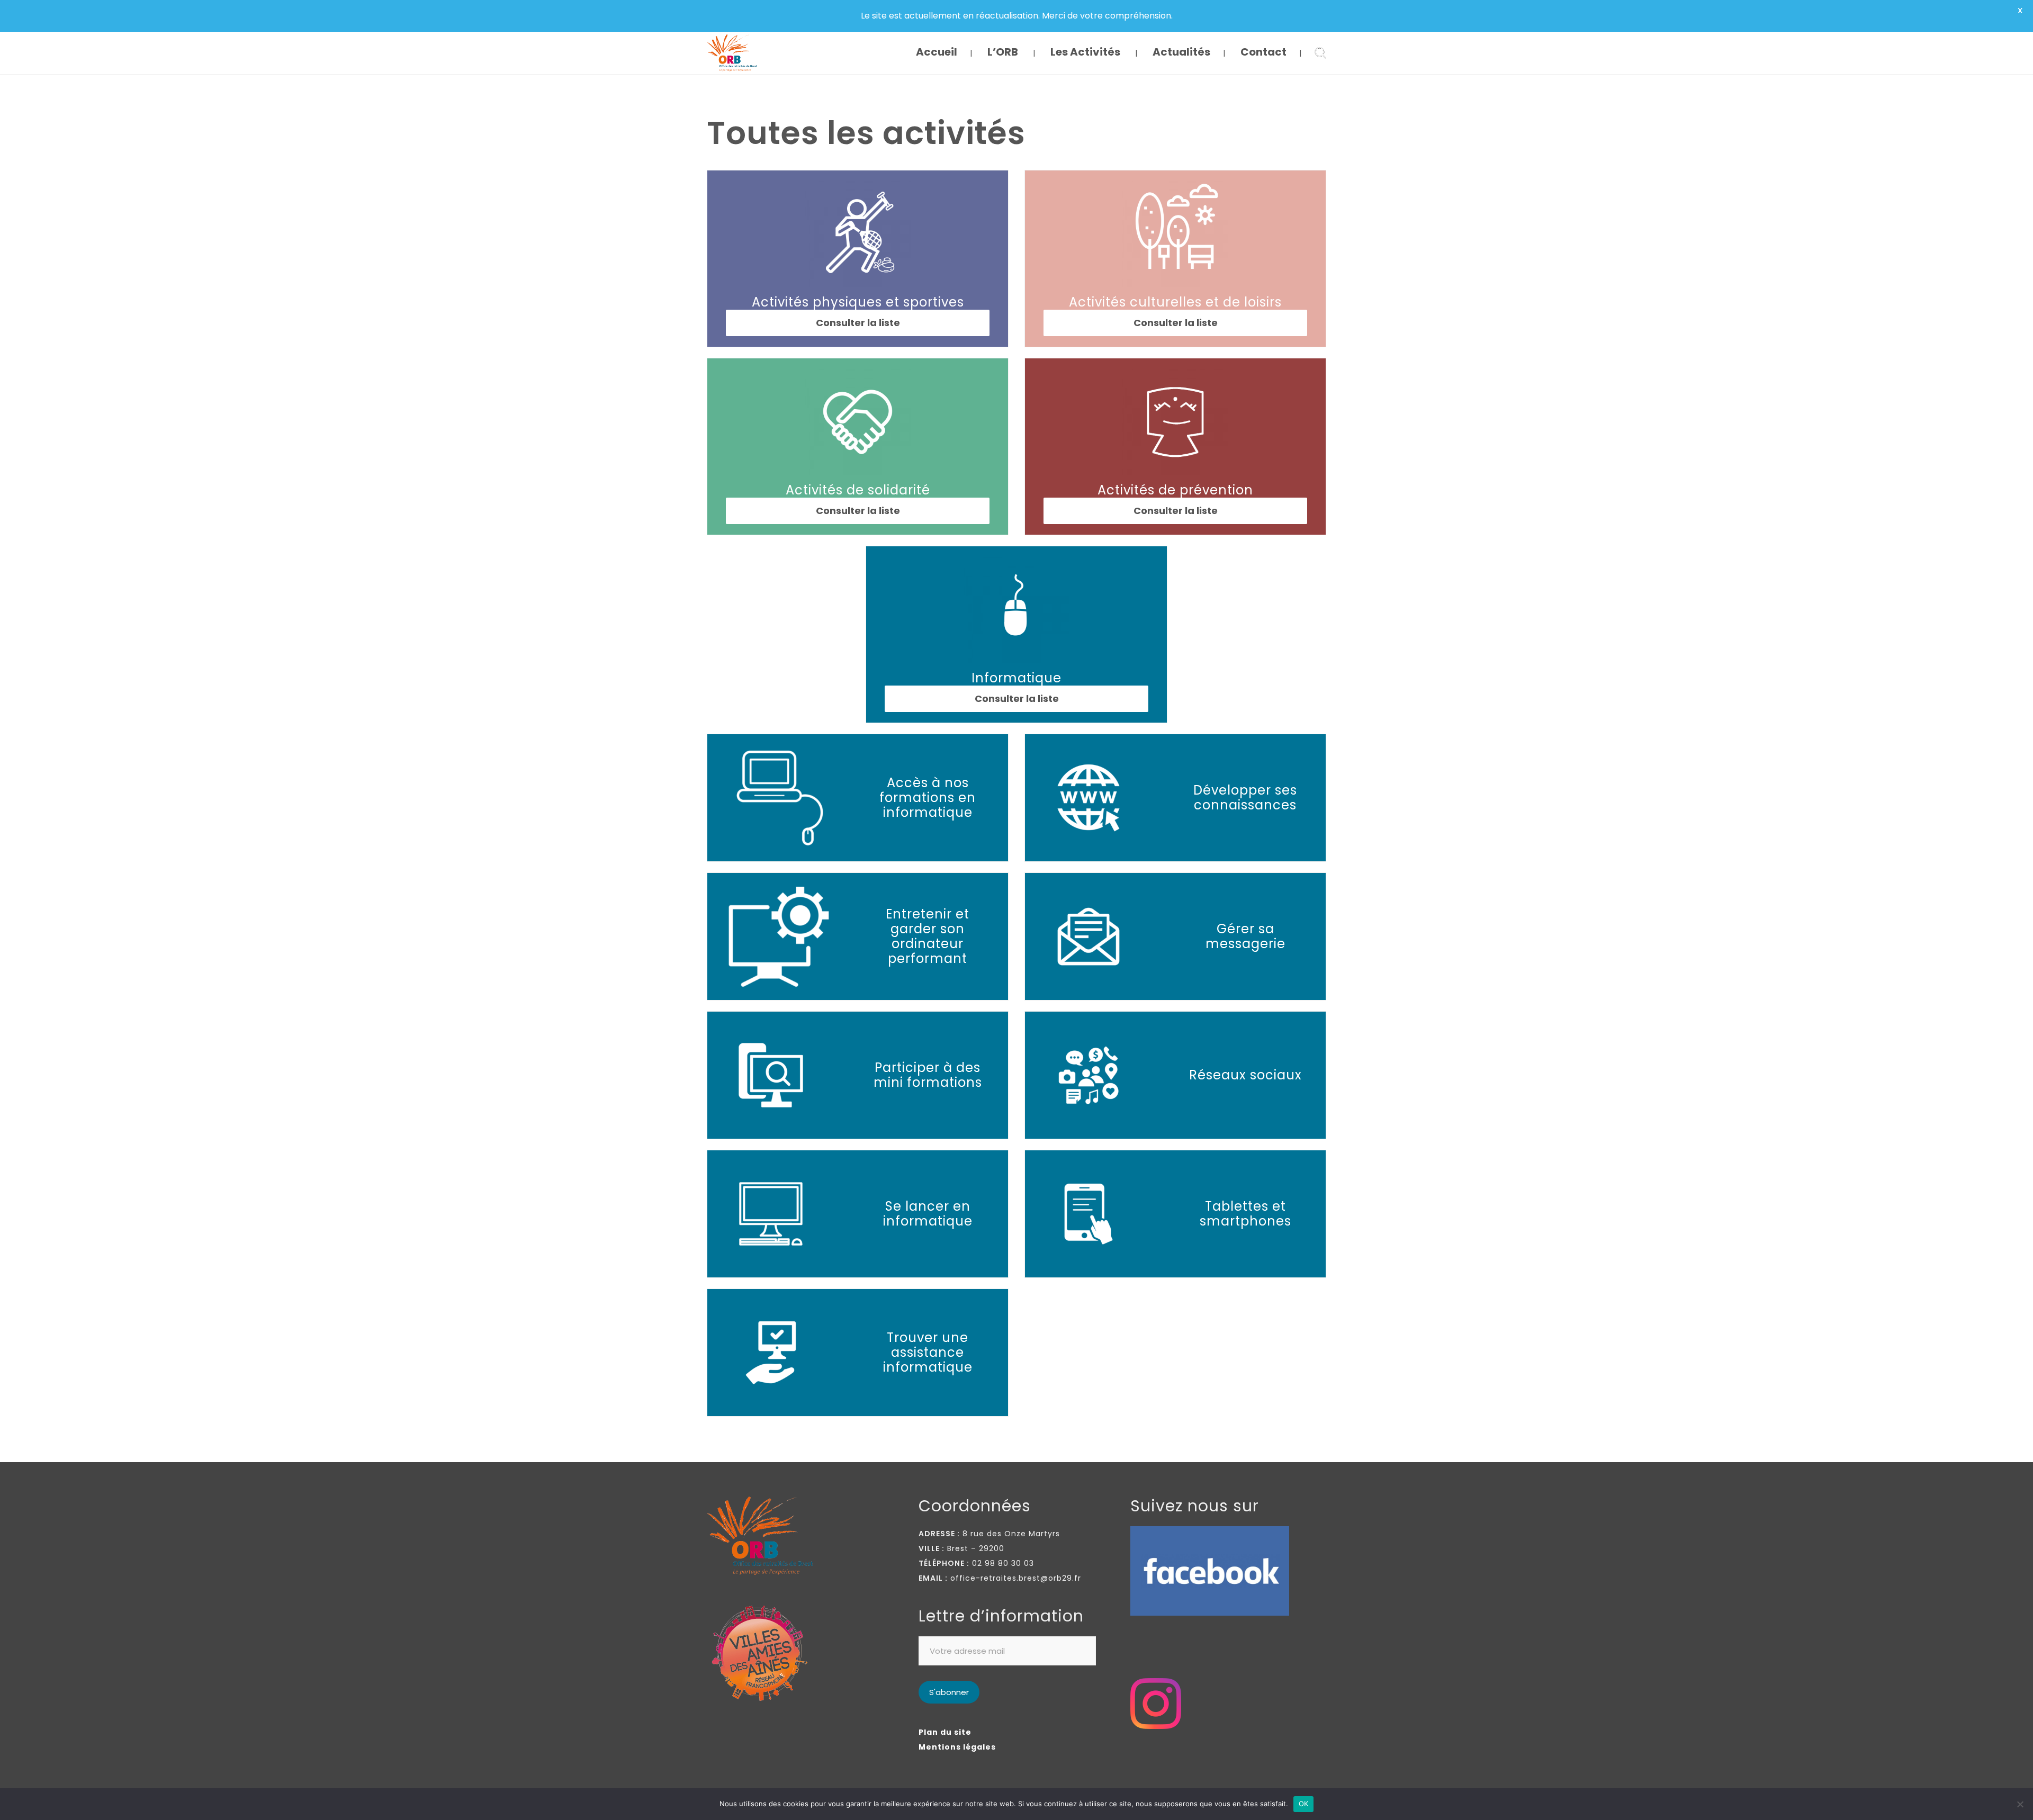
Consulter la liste (1176, 323)
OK (1304, 1804)
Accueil (937, 52)
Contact (1263, 52)
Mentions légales (957, 1747)
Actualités (1181, 52)
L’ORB (1003, 52)
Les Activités (1085, 52)
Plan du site (945, 1732)
